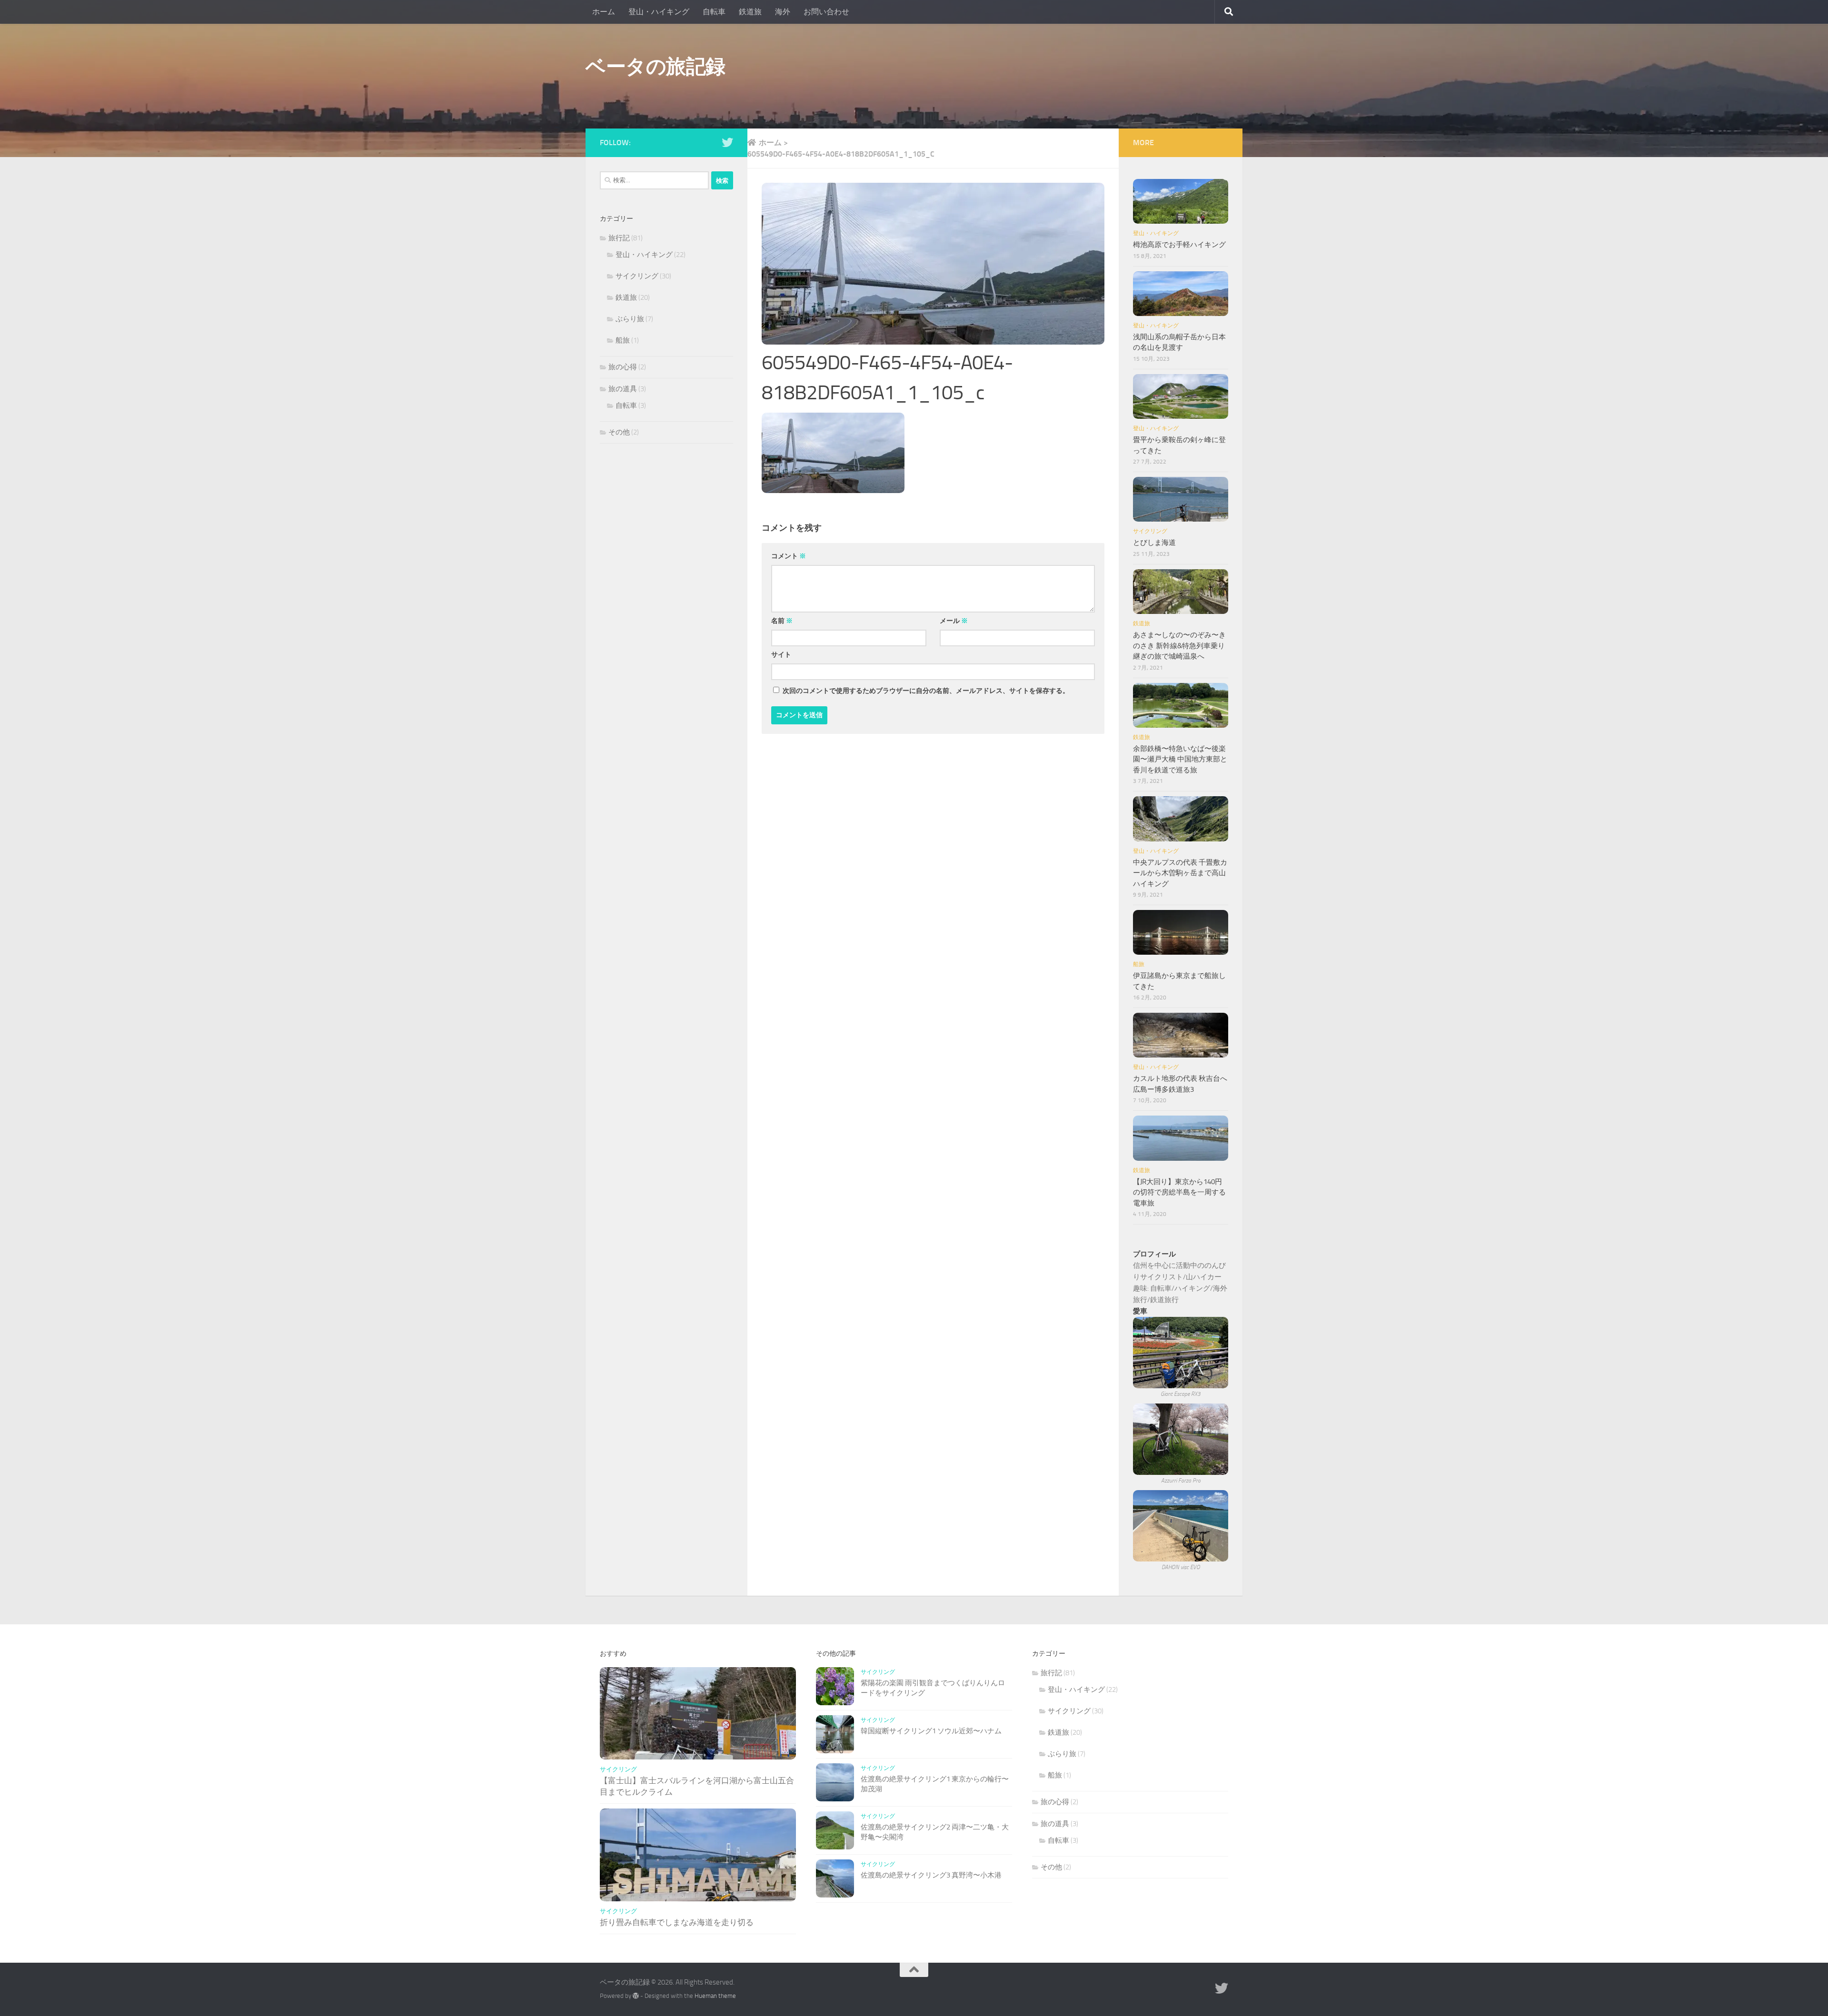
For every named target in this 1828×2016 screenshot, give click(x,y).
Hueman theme (715, 1996)
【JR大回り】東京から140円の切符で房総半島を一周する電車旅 (1179, 1192)
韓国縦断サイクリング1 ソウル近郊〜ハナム (931, 1731)
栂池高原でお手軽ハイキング (1179, 245)
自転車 (714, 12)
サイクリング (637, 276)
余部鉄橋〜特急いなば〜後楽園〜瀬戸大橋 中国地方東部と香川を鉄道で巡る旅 (1180, 759)
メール (954, 621)
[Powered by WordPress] (636, 1996)
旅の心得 (623, 367)
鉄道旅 (750, 12)
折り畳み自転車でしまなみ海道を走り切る (677, 1922)
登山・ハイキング (659, 12)
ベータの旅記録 (656, 67)
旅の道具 (623, 389)
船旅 (623, 340)
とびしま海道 (1154, 543)
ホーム (604, 12)
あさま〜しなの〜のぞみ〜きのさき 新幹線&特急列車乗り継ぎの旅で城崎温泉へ (1179, 646)
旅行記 (619, 238)
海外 (783, 12)
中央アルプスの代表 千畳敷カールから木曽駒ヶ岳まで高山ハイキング (1180, 873)
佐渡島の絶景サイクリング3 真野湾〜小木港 (931, 1875)
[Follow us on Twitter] (727, 142)
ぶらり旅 (630, 319)
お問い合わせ (826, 12)
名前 (782, 621)
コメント (789, 556)
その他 (619, 432)
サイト (781, 655)
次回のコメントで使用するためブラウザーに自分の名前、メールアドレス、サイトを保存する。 (926, 691)
